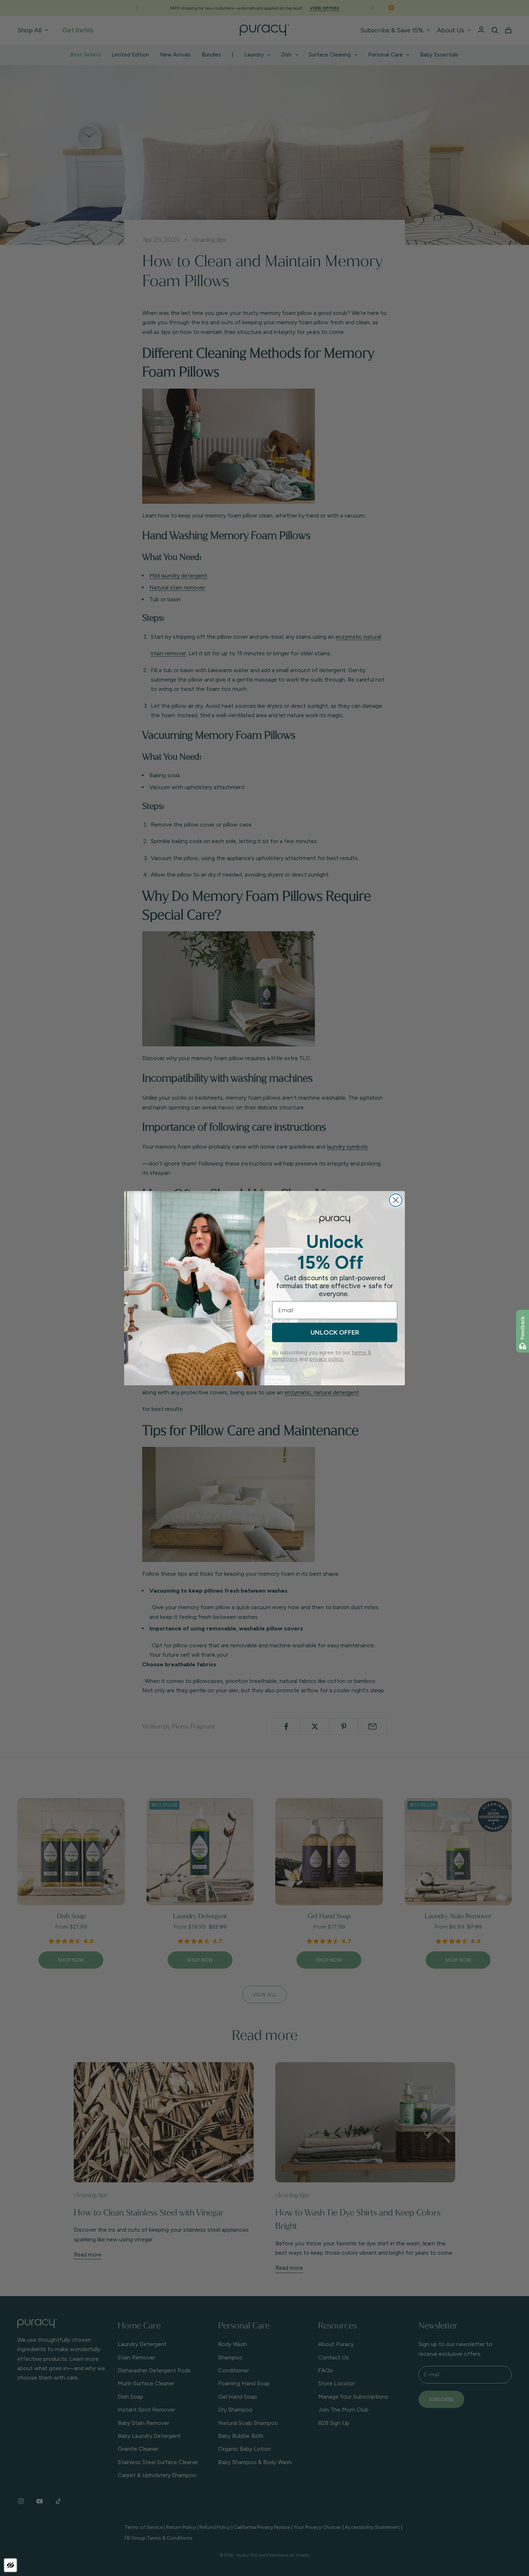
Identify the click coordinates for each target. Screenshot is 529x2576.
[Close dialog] (396, 1200)
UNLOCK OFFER (335, 1332)
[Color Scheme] (10, 2565)
